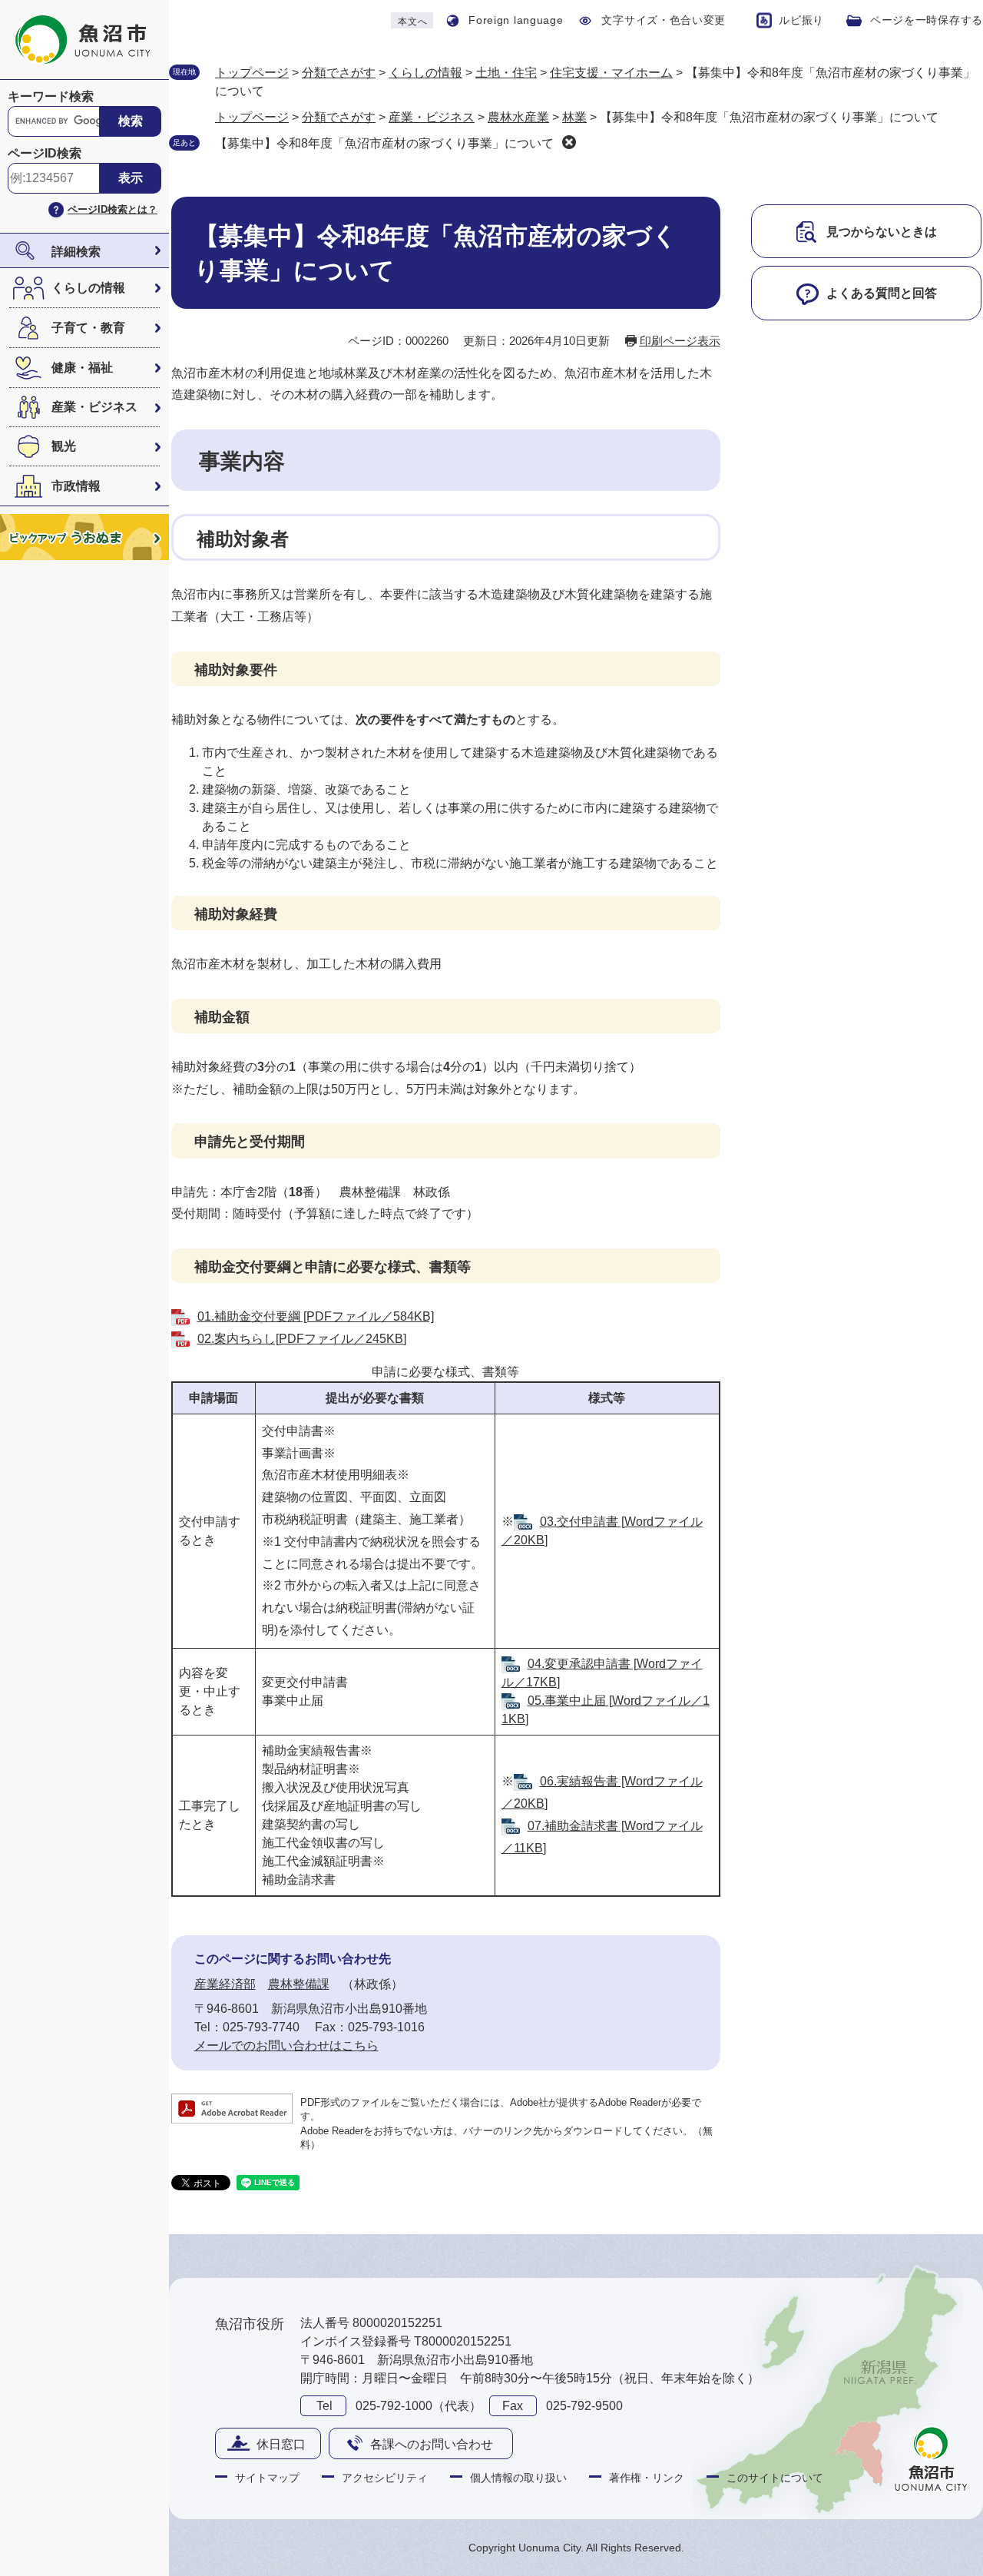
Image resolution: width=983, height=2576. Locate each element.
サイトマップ (267, 2478)
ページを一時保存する (927, 20)
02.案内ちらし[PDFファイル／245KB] (302, 1339)
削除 (569, 142)
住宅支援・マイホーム (611, 73)
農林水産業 (518, 117)
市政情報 (76, 486)
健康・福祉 (82, 368)
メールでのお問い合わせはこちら (286, 2046)
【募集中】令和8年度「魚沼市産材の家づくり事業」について (384, 143)
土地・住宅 (506, 73)
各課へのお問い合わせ (432, 2444)
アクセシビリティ (385, 2478)
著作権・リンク (647, 2478)
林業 (574, 117)
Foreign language (516, 20)
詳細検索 (76, 252)
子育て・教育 (88, 328)
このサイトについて (775, 2478)
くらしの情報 (88, 288)
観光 (64, 446)
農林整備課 (299, 1984)
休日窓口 (281, 2444)
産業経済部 (225, 1984)
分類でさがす (339, 73)
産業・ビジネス (94, 407)
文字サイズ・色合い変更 (664, 20)
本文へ (412, 22)
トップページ (252, 73)
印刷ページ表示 (680, 341)
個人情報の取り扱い (518, 2478)
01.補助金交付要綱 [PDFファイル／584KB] (316, 1316)
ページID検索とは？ (113, 209)
